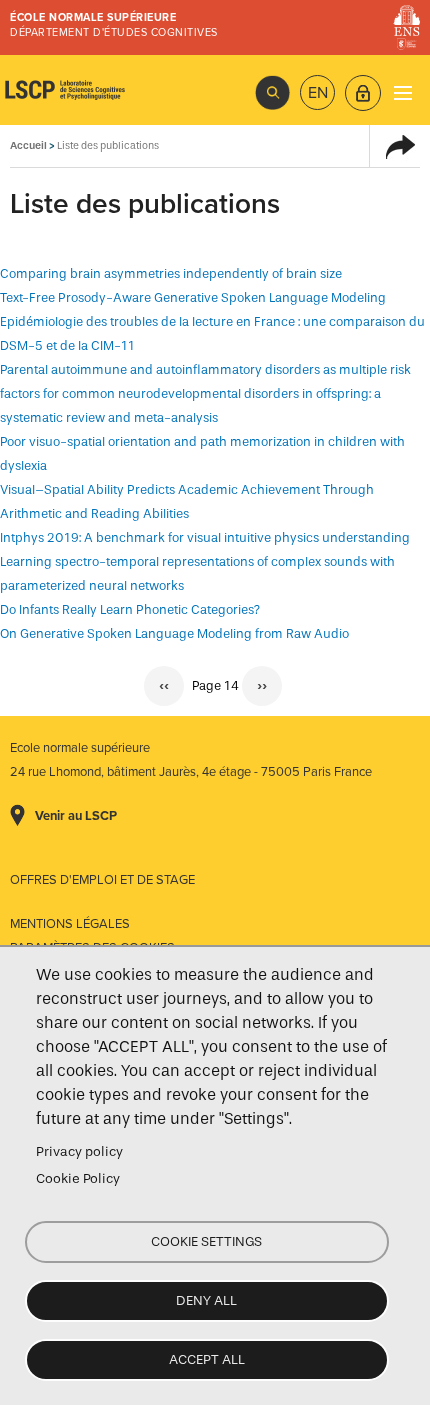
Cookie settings (206, 1241)
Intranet (363, 93)
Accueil (28, 145)
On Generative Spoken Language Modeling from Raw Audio (174, 633)
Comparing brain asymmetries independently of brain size (171, 273)
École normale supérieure (93, 17)
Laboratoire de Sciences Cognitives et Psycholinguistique (65, 90)
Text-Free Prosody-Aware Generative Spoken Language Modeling (193, 297)
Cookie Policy (78, 1178)
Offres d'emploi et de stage (102, 880)
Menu (402, 92)
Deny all (206, 1300)
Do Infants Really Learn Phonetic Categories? (130, 609)
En (318, 93)
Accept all (207, 1359)
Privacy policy (79, 1151)
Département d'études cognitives (114, 32)
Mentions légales (70, 924)
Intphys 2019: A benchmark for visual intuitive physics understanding (205, 537)
